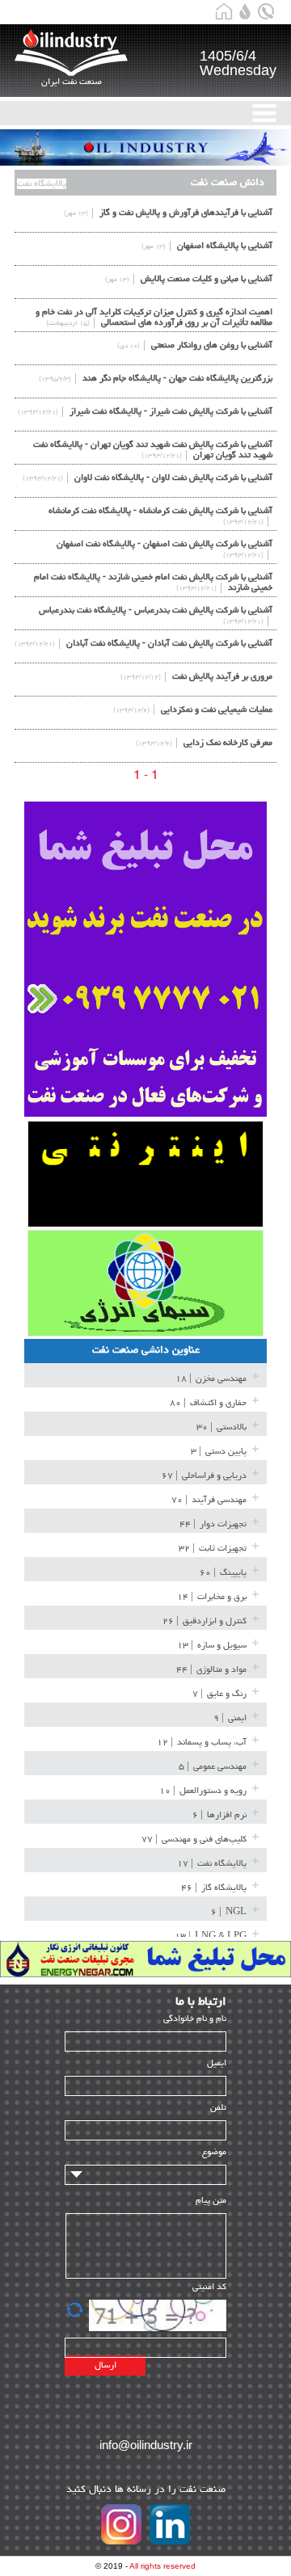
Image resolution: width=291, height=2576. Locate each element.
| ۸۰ (208, 1403)
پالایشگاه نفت (42, 184)
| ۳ (219, 1452)
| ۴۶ (214, 1888)
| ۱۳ (212, 1646)
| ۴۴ (213, 1524)
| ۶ (219, 1815)
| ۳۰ (221, 1427)
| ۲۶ (205, 1621)
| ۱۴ (212, 1597)
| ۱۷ (212, 1864)
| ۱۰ (203, 1791)
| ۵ (213, 1767)
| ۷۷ (194, 1839)
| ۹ (230, 1718)
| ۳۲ (213, 1549)
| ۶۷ (204, 1476)
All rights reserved (162, 2566)
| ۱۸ (211, 1379)
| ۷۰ (209, 1500)
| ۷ (219, 1694)
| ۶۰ (223, 1573)
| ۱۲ (202, 1743)
